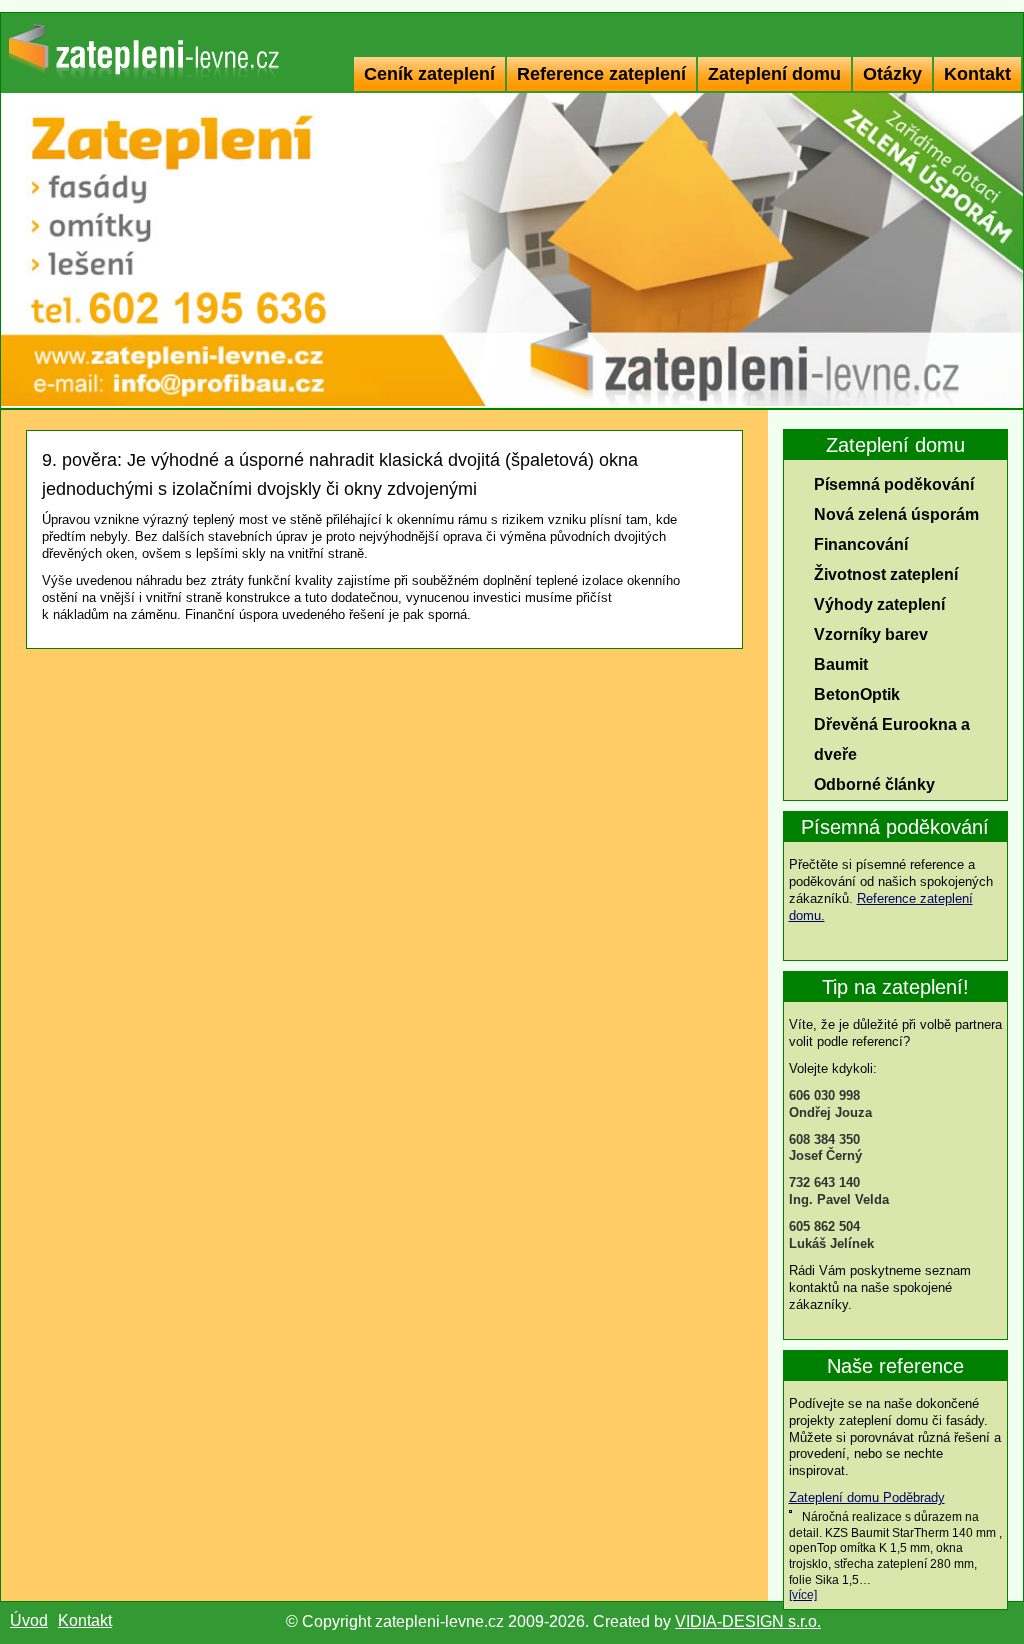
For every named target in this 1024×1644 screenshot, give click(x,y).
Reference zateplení (601, 74)
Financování (861, 544)
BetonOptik (857, 694)
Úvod (29, 1620)
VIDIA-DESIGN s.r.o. (748, 1621)
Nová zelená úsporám (896, 514)
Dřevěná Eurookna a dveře (892, 739)
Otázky (892, 74)
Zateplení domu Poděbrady (867, 1497)
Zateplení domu (774, 74)
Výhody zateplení (879, 604)
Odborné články (874, 784)
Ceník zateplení (429, 74)
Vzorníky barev (871, 634)
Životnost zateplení (886, 574)
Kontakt (977, 74)
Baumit (841, 664)
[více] (803, 1595)
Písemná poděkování (894, 484)
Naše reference (895, 1366)
